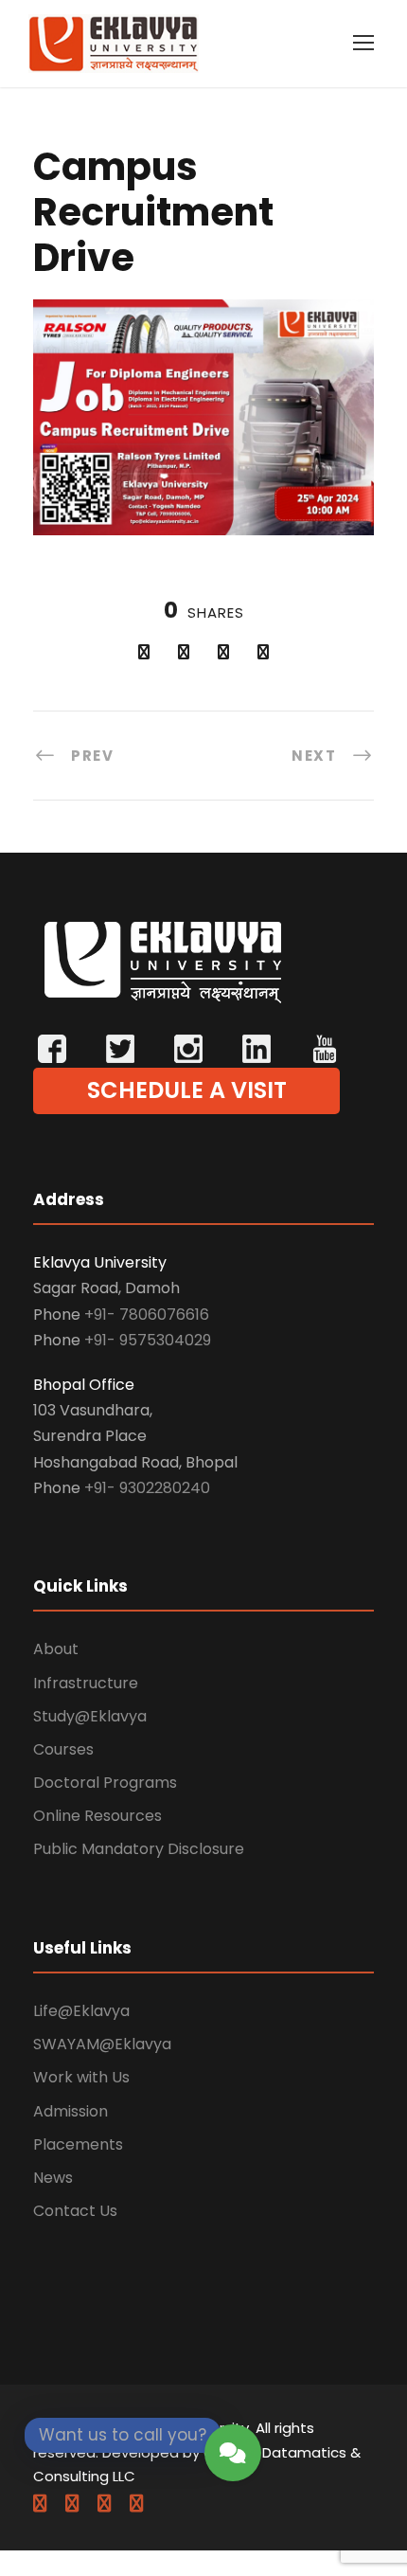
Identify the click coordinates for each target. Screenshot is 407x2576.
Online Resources (97, 1816)
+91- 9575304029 (148, 1340)
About (56, 1649)
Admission (71, 2111)
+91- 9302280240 (147, 1488)
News (53, 2178)
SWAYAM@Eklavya (102, 2044)
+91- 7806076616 (147, 1315)
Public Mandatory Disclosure (139, 1849)
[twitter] (104, 2504)
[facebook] (40, 2504)
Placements (78, 2144)
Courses (63, 1749)
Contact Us (75, 2211)
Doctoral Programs (105, 1783)
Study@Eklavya (90, 1716)
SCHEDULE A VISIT (187, 1090)
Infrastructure (86, 1683)
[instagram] (136, 2504)
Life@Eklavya (81, 2011)
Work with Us (81, 2077)
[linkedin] (72, 2504)
